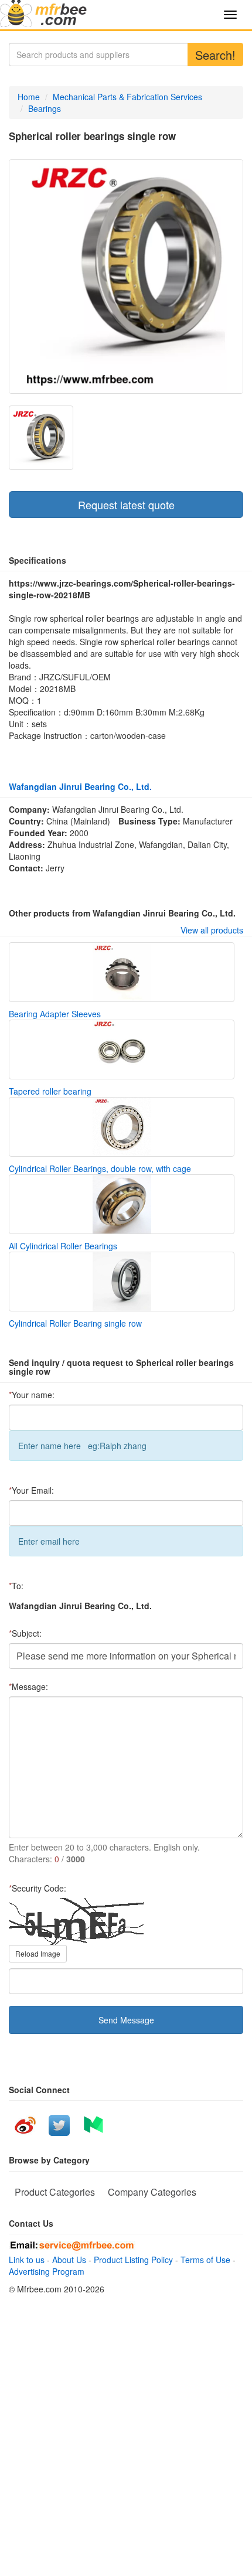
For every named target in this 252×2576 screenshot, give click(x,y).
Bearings (45, 108)
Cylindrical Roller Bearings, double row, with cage (100, 1168)
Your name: (32, 1395)
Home (29, 97)
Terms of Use (205, 2260)
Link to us (27, 2260)
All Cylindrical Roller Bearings (63, 1246)
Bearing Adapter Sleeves (55, 1014)
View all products (212, 930)
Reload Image (38, 1953)
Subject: (25, 1633)
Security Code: (38, 1888)
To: (16, 1586)
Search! (215, 55)
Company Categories (152, 2192)
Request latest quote (126, 505)
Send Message (126, 2020)
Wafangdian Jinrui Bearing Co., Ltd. (80, 786)
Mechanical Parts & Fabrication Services (127, 97)
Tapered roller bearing (50, 1091)
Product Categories (55, 2192)
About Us (69, 2260)
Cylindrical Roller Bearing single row (75, 1323)
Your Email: (31, 1490)
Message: (28, 1686)
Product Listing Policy (133, 2260)
